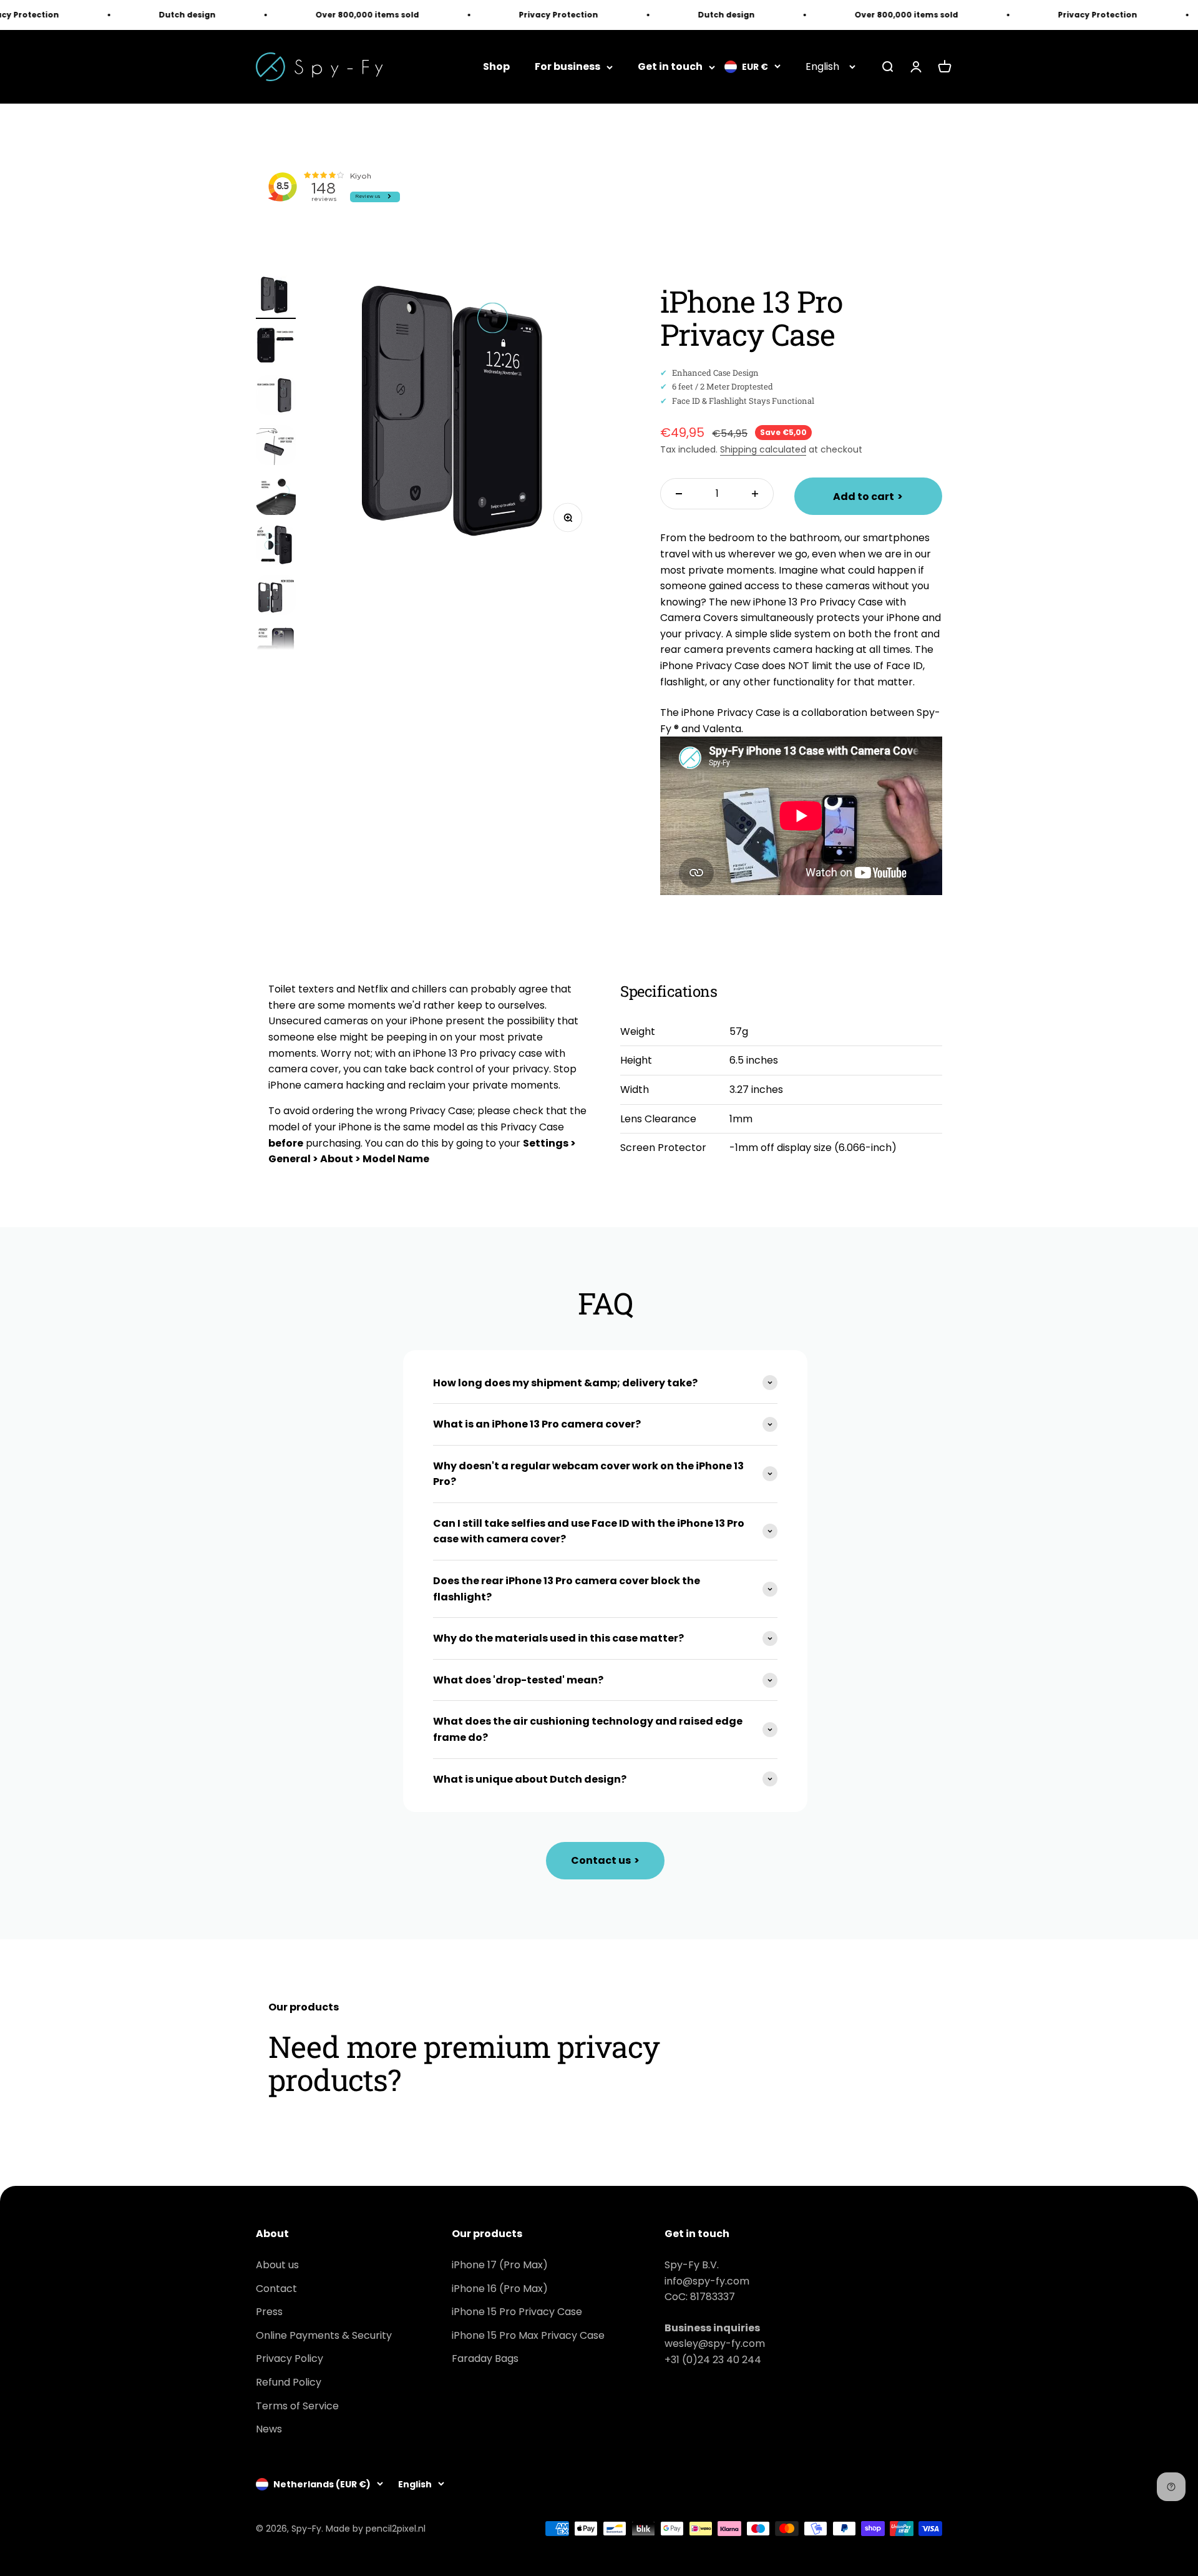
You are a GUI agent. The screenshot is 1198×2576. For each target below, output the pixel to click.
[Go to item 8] (276, 647)
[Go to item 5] (276, 497)
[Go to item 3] (276, 397)
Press (269, 2312)
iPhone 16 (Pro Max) (500, 2289)
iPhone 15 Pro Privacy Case (517, 2312)
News (269, 2429)
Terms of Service (297, 2406)
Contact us (605, 1860)
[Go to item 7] (276, 597)
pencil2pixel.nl (396, 2529)
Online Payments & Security (324, 2335)
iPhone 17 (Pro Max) (500, 2265)
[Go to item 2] (276, 347)
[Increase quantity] (755, 494)
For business (567, 67)
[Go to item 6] (276, 547)
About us (277, 2265)
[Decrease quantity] (679, 494)
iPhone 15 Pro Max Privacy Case (528, 2335)
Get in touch (670, 67)
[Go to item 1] (276, 297)
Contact (276, 2289)
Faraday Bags (485, 2358)
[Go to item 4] (276, 447)
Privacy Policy (290, 2358)
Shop (496, 67)
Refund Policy (289, 2382)
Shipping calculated (763, 449)
